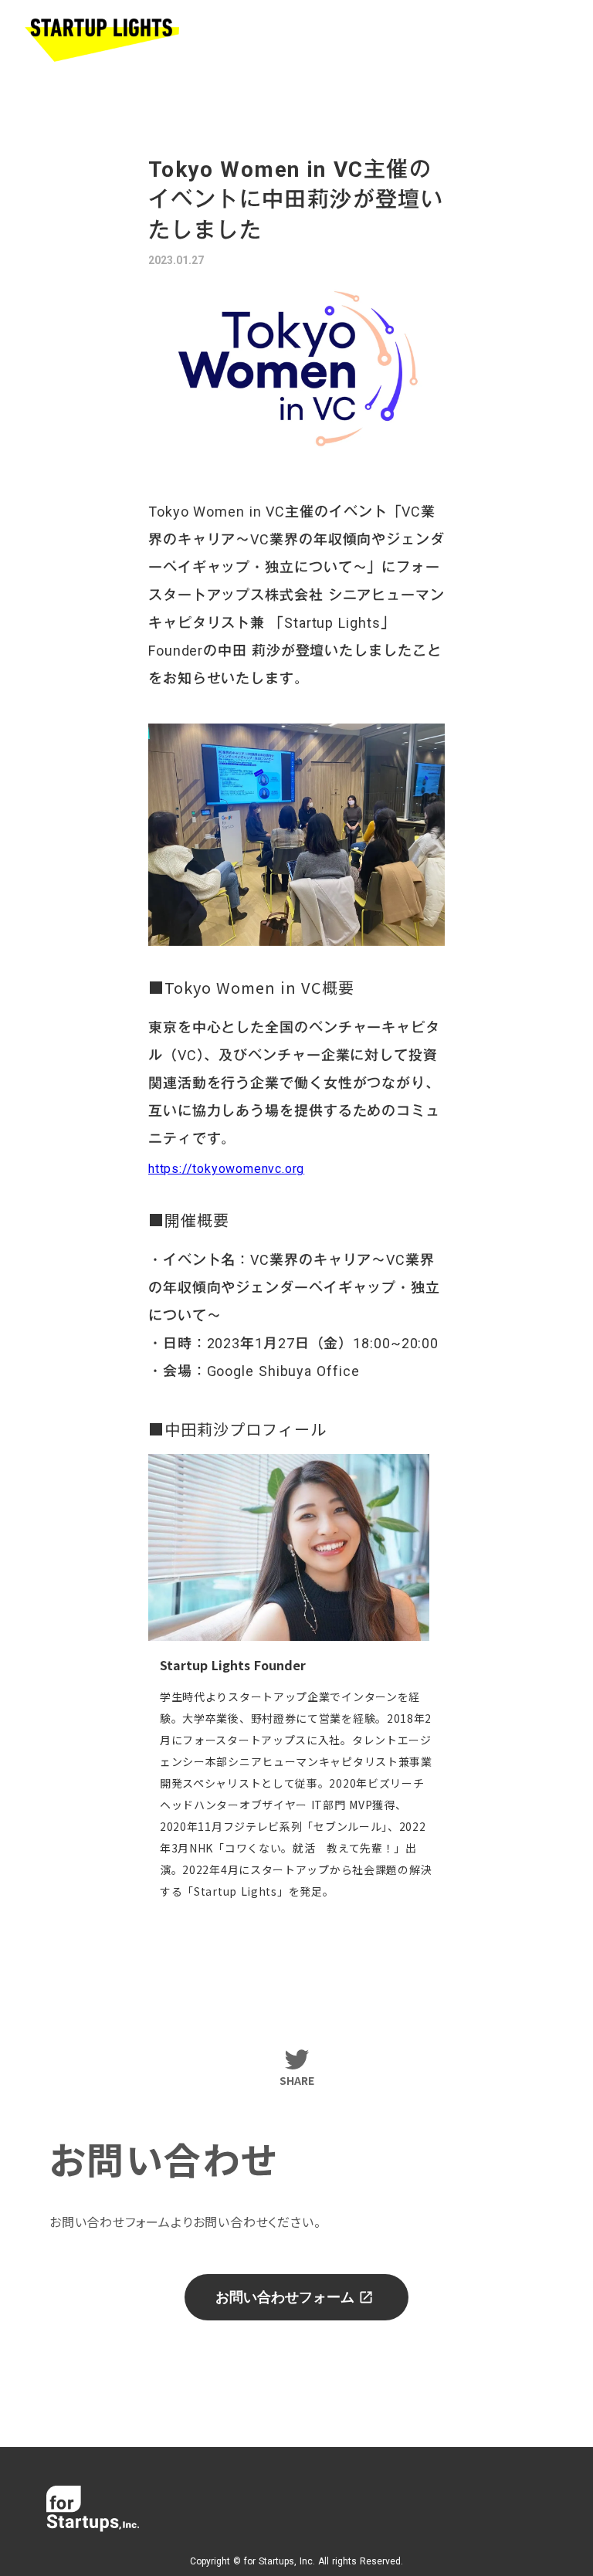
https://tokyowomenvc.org (226, 1169)
